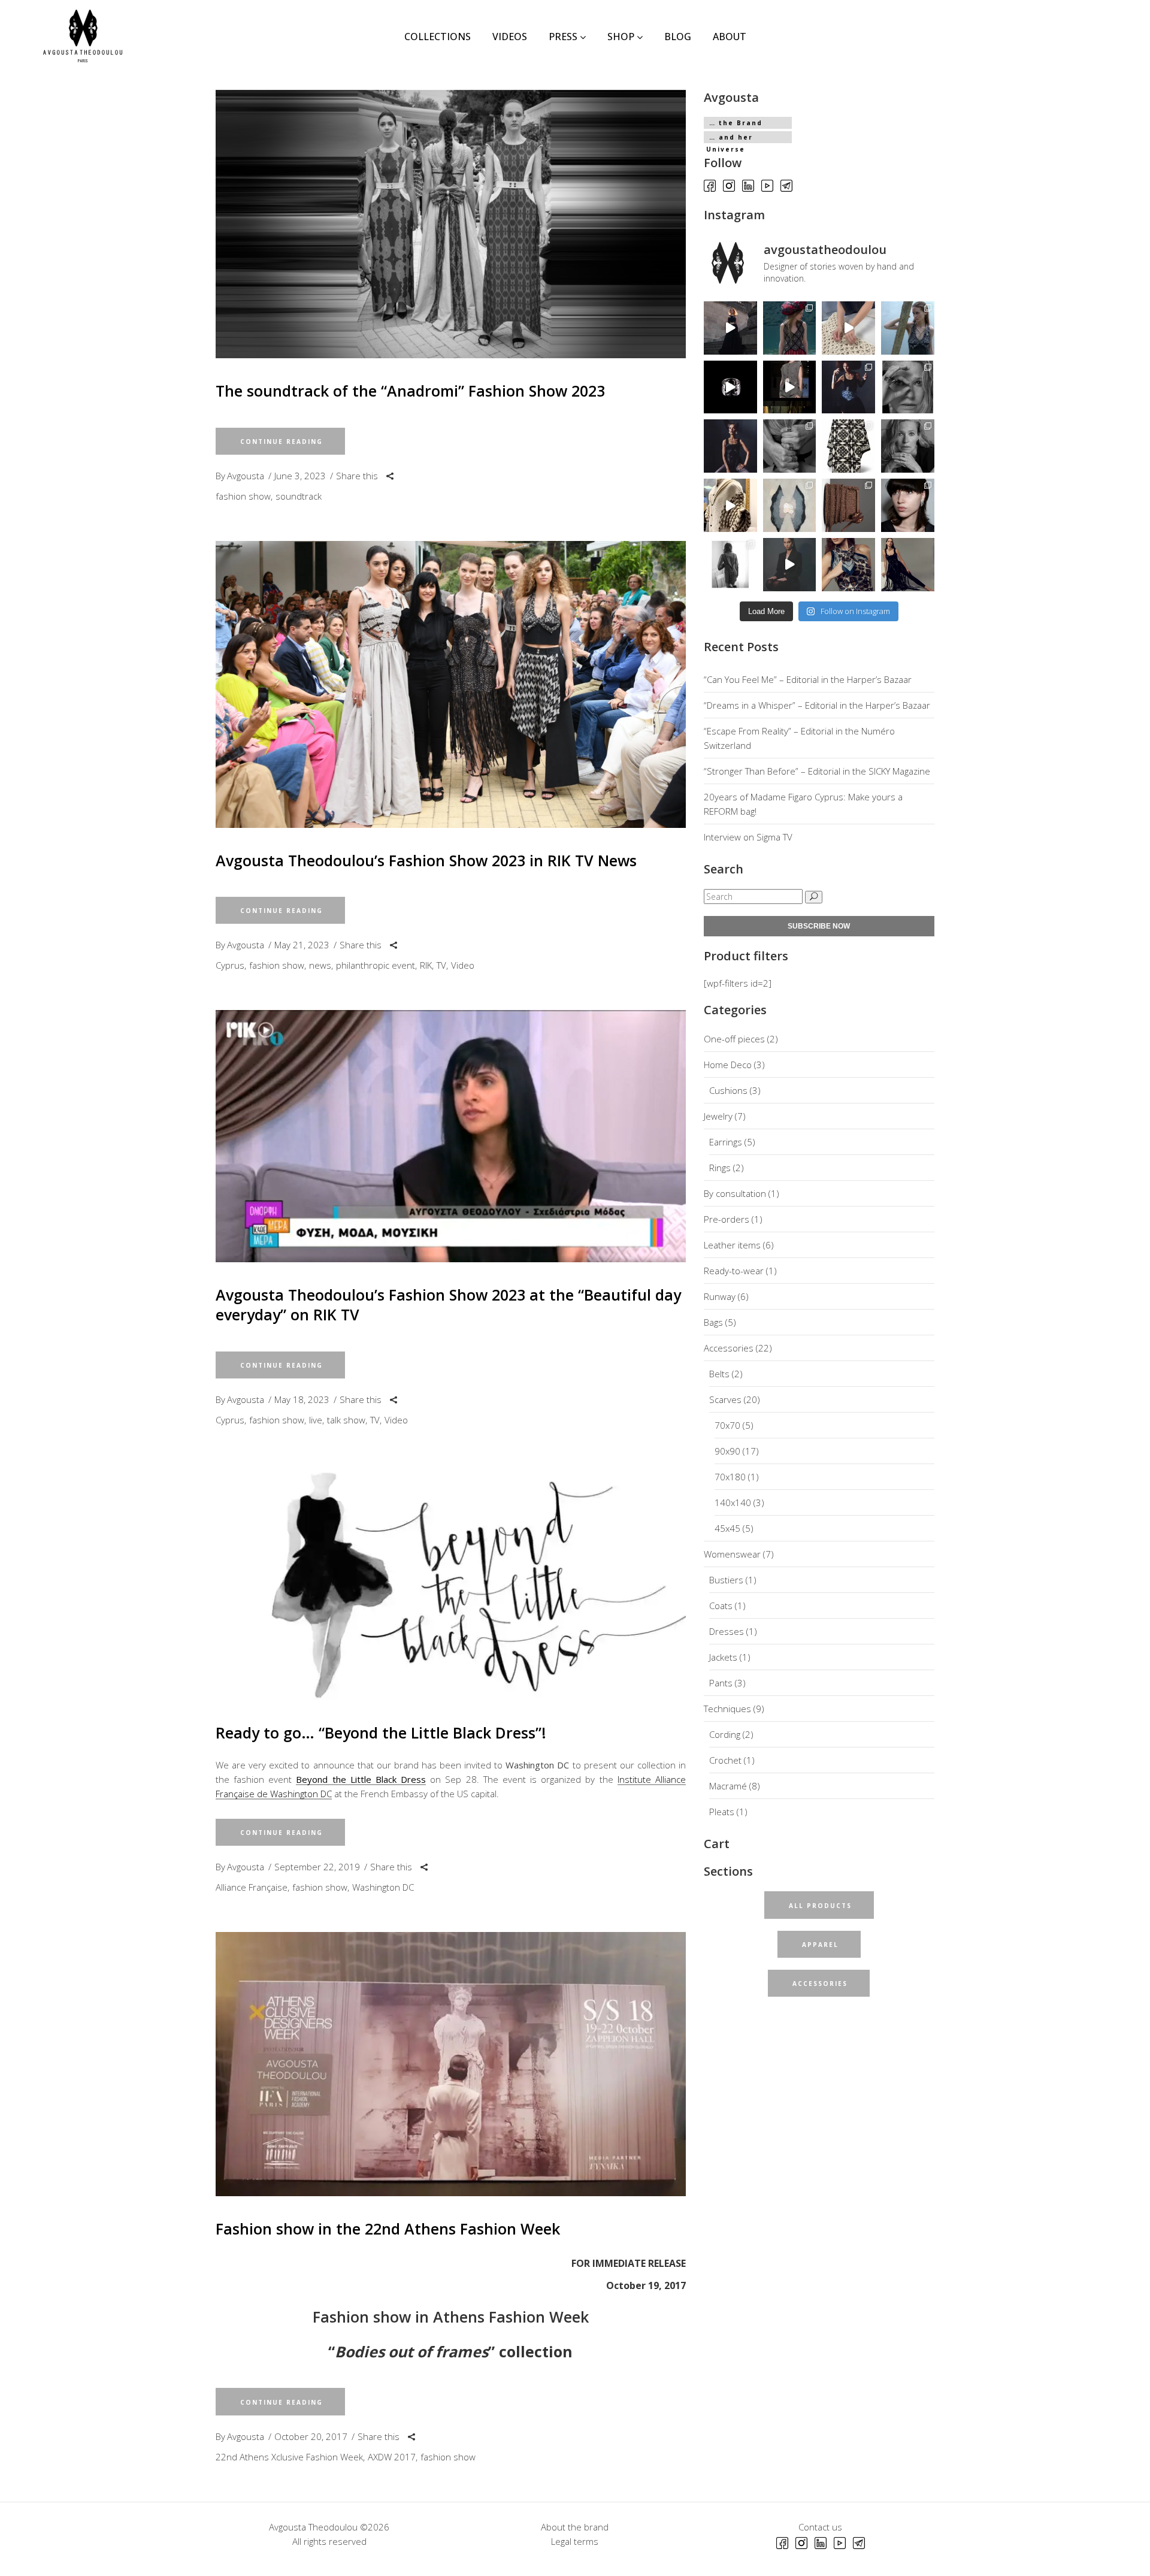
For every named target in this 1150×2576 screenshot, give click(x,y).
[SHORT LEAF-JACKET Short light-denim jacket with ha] (790, 387)
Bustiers (726, 1580)
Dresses (727, 1631)
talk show (346, 1420)
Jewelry (718, 1116)
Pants (721, 1683)
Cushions (728, 1090)
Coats (721, 1606)
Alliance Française (252, 1887)
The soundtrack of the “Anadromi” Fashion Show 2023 (410, 391)
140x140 (733, 1502)
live (316, 1420)
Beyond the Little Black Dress (361, 1779)
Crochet (725, 1760)
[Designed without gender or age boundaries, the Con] (790, 446)
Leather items (732, 1245)
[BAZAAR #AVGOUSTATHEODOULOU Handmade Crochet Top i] (790, 328)
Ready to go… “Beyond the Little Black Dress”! (381, 1733)
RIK (426, 965)
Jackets (723, 1657)
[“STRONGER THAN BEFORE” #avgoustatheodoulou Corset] (848, 387)
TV (441, 965)
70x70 (727, 1425)
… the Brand (736, 123)
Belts (719, 1374)
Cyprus (230, 965)
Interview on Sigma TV (748, 837)
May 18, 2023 (302, 1399)
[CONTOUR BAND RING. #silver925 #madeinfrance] (730, 387)
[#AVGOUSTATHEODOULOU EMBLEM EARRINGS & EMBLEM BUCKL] (790, 565)
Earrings (726, 1142)
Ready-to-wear (734, 1271)
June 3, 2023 (300, 476)
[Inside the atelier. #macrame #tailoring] (848, 328)
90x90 (727, 1451)
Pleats (722, 1812)
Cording (725, 1734)
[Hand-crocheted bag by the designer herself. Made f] (848, 505)
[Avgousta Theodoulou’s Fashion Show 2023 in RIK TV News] (451, 684)
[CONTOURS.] (790, 505)
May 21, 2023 (302, 945)
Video (463, 965)
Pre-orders (727, 1219)
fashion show (243, 496)
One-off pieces (734, 1039)
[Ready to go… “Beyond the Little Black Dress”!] (451, 1582)
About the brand (575, 2527)
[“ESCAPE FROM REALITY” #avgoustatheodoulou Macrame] (908, 328)
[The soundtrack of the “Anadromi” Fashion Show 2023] (451, 224)
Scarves (725, 1399)
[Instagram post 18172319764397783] (848, 565)
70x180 (730, 1477)
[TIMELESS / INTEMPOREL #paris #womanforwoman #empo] (730, 565)
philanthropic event (376, 965)
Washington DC (383, 1887)
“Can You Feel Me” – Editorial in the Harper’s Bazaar (808, 679)
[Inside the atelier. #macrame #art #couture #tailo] (730, 505)
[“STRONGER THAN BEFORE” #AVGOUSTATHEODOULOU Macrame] (730, 446)
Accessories (729, 1348)
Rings (720, 1168)
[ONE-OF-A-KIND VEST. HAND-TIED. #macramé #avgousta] (908, 565)
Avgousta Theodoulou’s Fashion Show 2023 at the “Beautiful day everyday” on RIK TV (448, 1304)
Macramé (728, 1786)
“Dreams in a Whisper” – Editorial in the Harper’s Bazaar (817, 705)
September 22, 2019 (317, 1867)
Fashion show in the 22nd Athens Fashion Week (388, 2229)
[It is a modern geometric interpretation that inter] (848, 446)
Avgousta (246, 476)
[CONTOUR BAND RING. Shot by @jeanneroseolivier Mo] (908, 387)
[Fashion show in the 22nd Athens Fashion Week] (451, 2064)
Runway (720, 1296)
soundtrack (299, 496)
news (320, 965)
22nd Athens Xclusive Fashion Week (289, 2457)
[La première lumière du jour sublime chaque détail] (730, 328)
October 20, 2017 (311, 2436)
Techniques (727, 1709)
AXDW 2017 (392, 2457)
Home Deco (728, 1065)
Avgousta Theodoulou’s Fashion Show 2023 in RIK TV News (426, 860)
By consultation (735, 1193)
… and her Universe (730, 138)
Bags (713, 1322)
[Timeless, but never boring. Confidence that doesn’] (908, 505)
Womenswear (732, 1554)
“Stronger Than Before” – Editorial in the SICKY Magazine (817, 771)
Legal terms (575, 2541)
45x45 (727, 1528)
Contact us (820, 2527)
